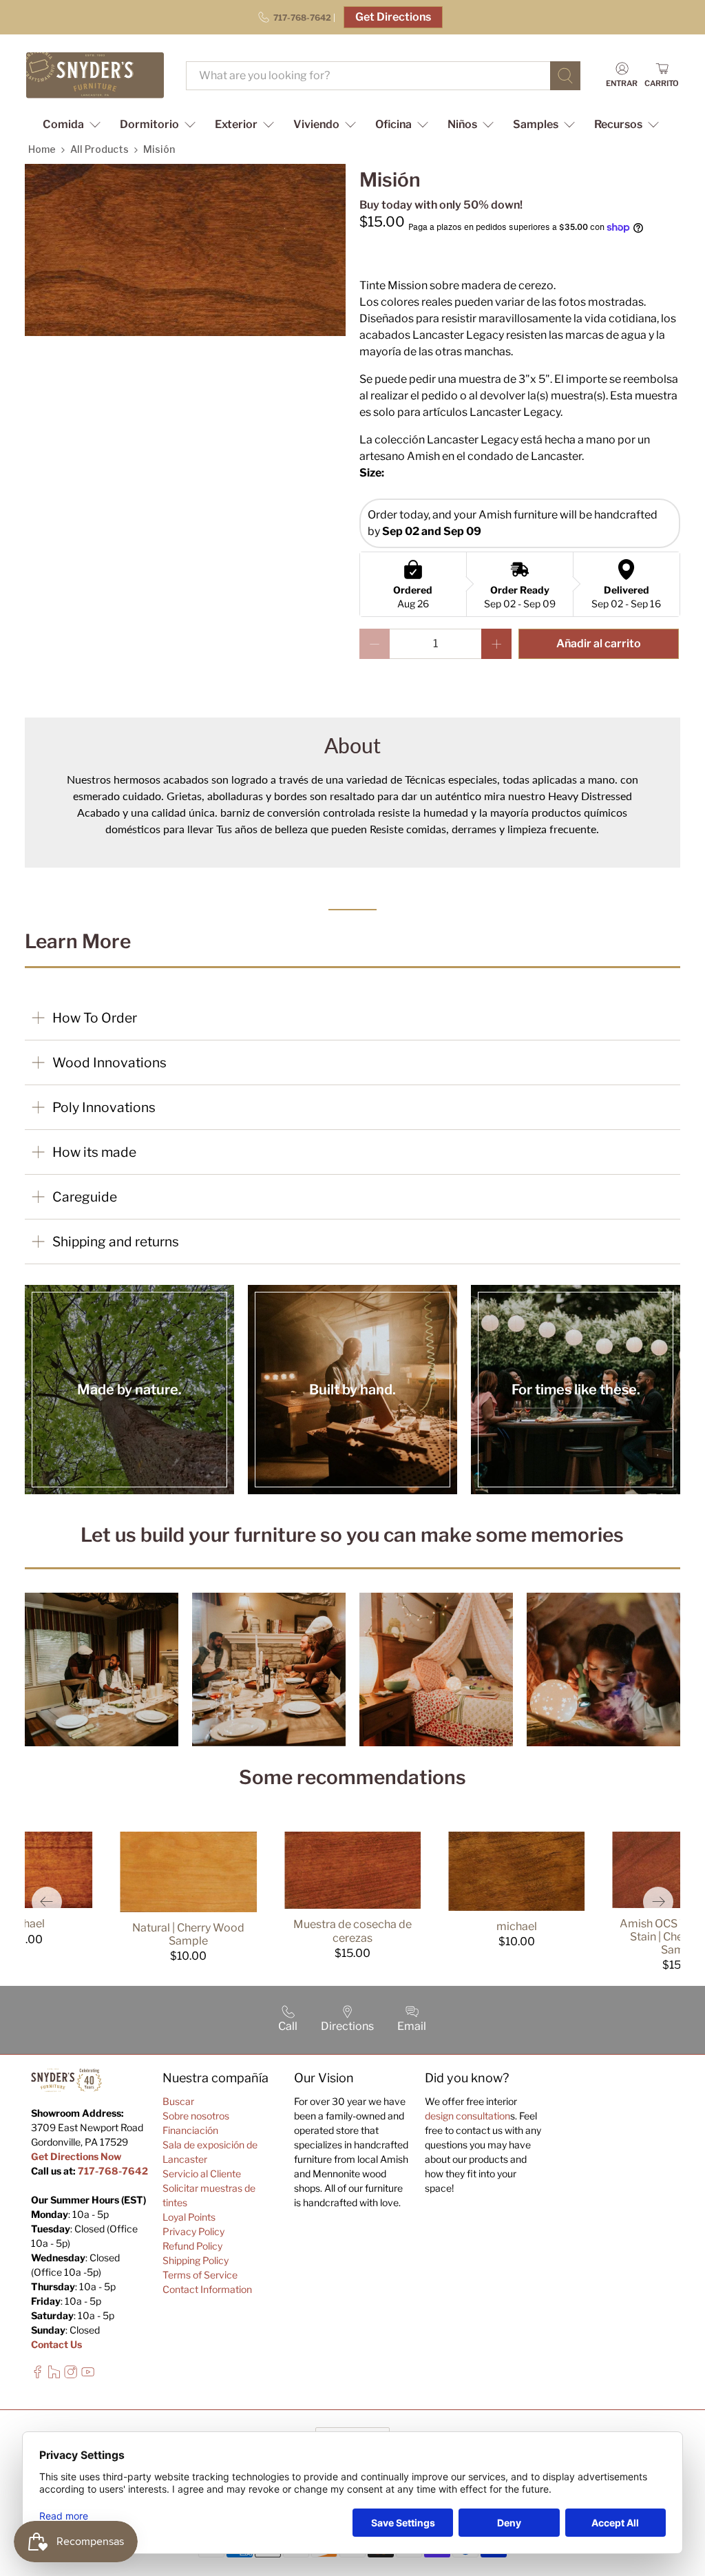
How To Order (95, 1018)
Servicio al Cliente (202, 2174)
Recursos (618, 124)
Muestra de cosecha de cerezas (352, 1931)
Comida (63, 124)
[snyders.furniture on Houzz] (54, 2375)
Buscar (178, 2101)
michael (517, 1926)
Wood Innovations (109, 1062)
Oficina (393, 124)
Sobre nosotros (196, 2116)
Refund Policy (192, 2246)
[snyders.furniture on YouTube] (88, 2375)
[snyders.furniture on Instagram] (71, 2375)
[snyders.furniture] (95, 75)
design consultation (467, 2116)
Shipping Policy (196, 2260)
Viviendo (316, 124)
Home (42, 149)
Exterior (236, 124)
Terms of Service (200, 2275)
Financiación (190, 2130)
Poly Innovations (104, 1107)
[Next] (658, 1902)
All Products (99, 149)
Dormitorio (149, 124)
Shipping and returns (116, 1242)
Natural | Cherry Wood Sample (188, 1934)
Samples (536, 124)
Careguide (85, 1197)
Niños (462, 124)
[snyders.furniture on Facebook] (38, 2375)
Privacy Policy (193, 2231)
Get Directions (393, 17)
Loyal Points (189, 2217)
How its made (94, 1152)
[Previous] (47, 1902)
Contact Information (207, 2289)
